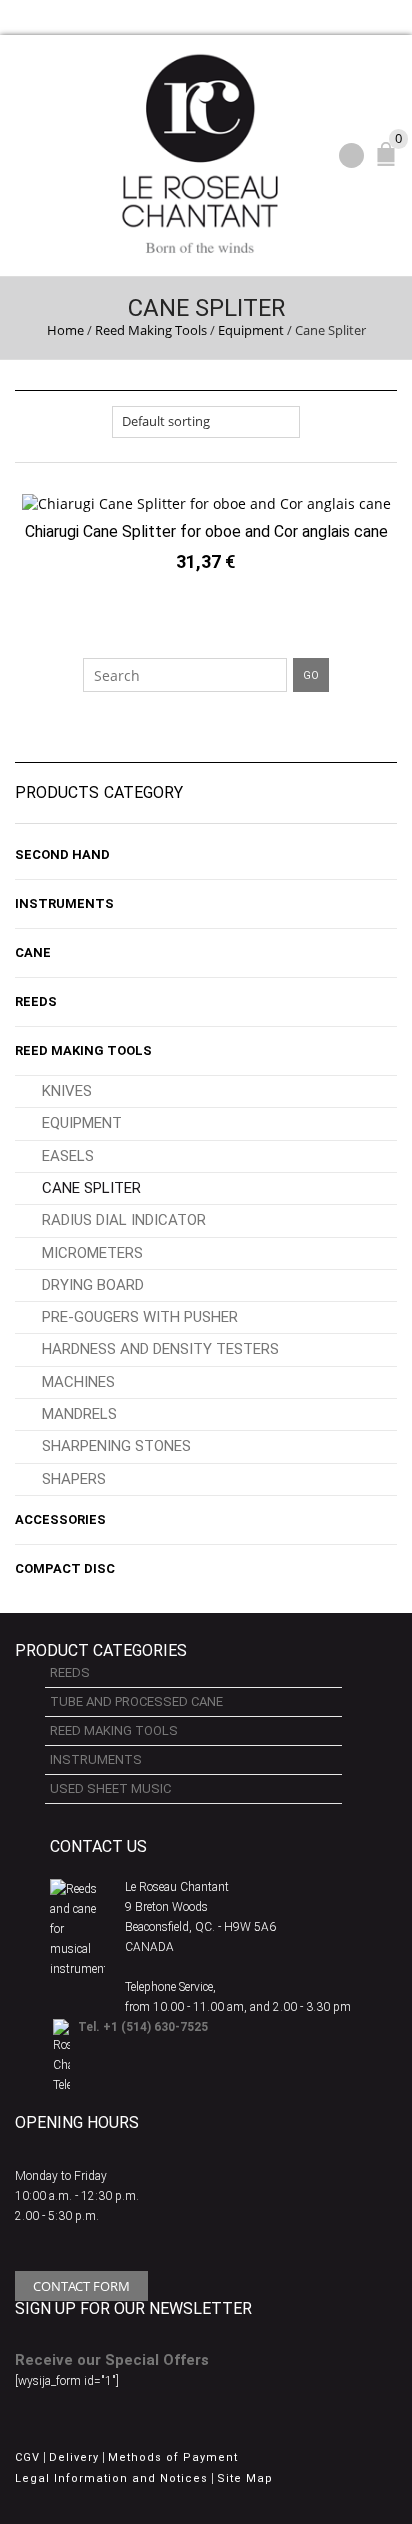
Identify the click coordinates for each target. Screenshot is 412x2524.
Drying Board (93, 1285)
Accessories (60, 1519)
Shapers (74, 1479)
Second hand (62, 854)
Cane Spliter (91, 1188)
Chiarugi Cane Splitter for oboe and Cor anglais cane (206, 531)
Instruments (64, 903)
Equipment (251, 330)
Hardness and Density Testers (160, 1349)
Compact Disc (65, 1568)
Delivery (74, 2457)
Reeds (36, 1001)
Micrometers (92, 1253)
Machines (78, 1382)
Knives (67, 1091)
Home (65, 330)
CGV (27, 2457)
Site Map (245, 2478)
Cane (33, 952)
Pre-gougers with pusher (140, 1317)
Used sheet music (110, 1788)
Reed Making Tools (151, 330)
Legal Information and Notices (111, 2478)
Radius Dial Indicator (124, 1220)
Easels (68, 1156)
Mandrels (79, 1414)
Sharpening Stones (116, 1446)
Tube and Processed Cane (136, 1701)
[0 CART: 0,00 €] (390, 162)
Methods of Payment (173, 2457)
